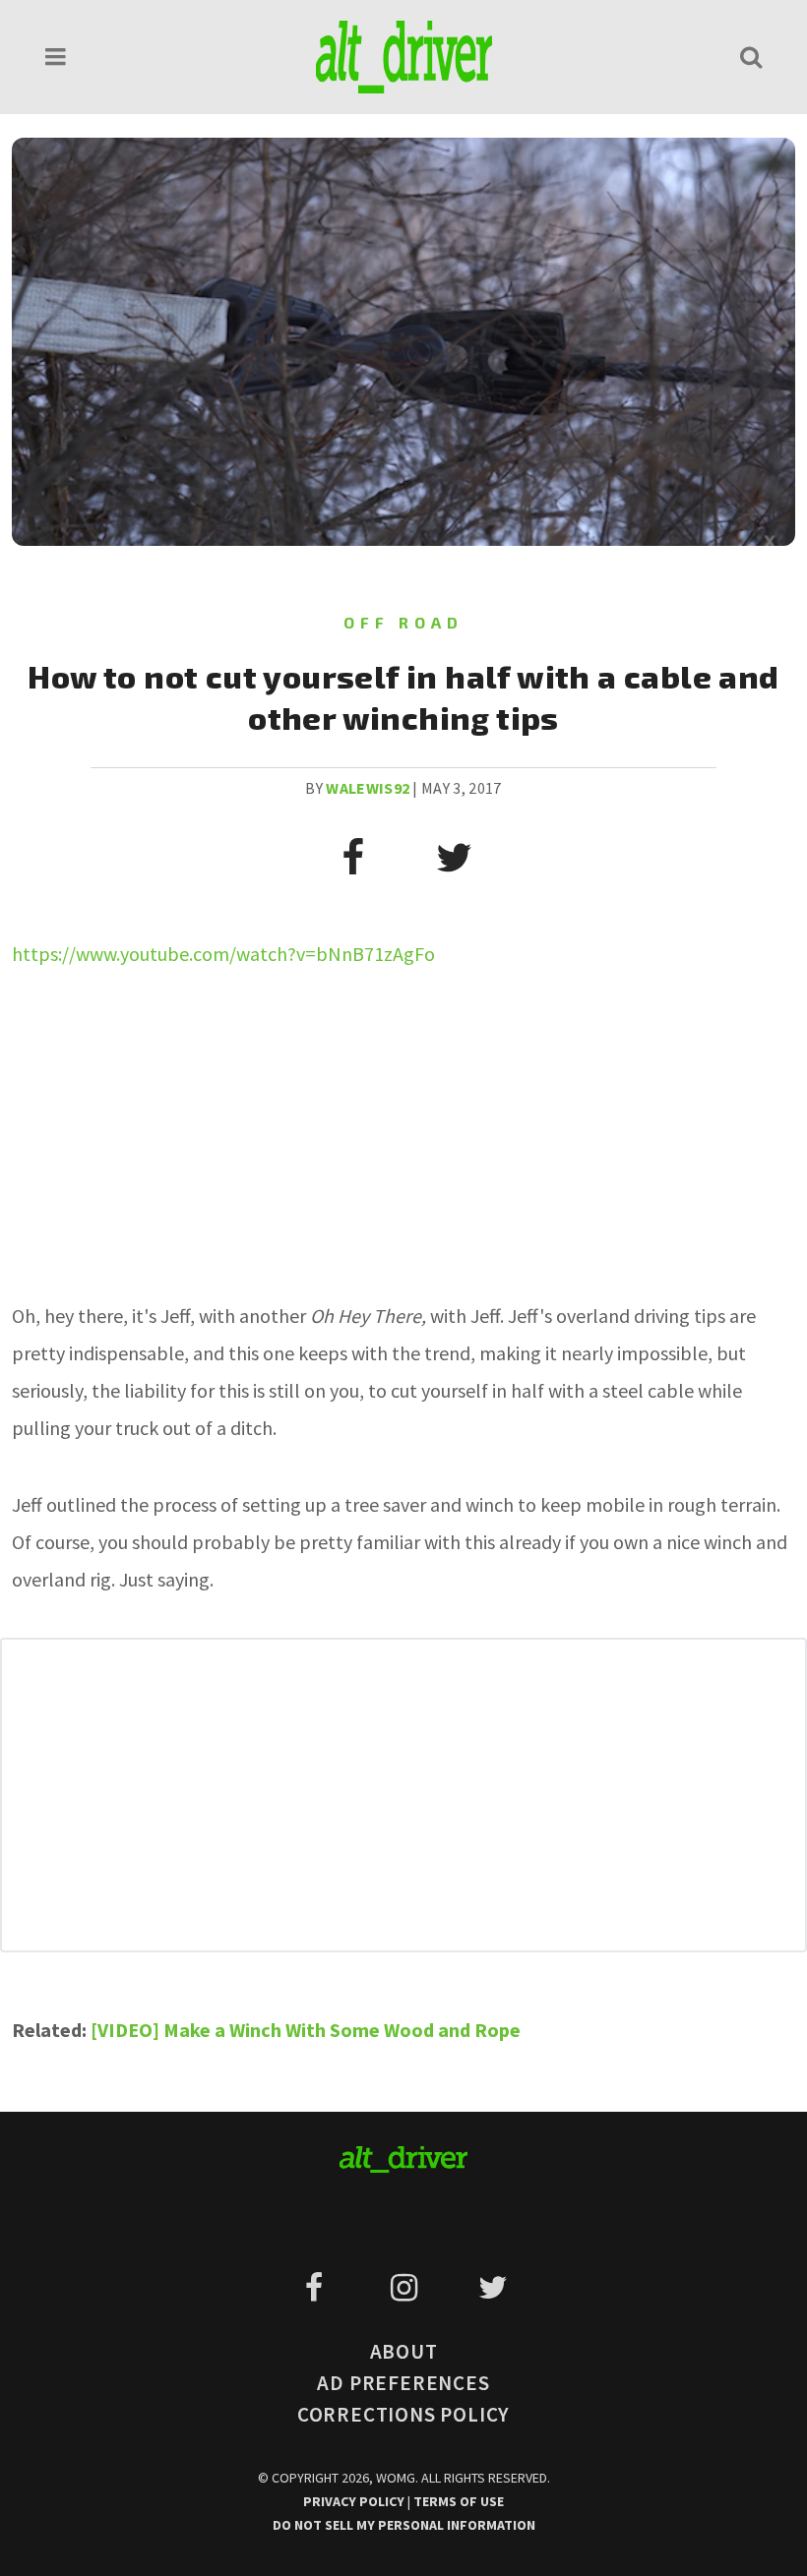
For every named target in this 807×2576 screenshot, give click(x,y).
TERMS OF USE (459, 2501)
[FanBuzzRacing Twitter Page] (493, 2288)
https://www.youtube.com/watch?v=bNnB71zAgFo (223, 954)
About (404, 2351)
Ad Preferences (403, 2383)
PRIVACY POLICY (355, 2501)
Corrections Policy (403, 2414)
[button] (56, 57)
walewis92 (368, 788)
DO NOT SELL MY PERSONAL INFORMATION (404, 2525)
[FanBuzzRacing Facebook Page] (317, 2288)
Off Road (403, 622)
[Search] (751, 57)
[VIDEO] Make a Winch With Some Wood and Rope (306, 2030)
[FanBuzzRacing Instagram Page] (407, 2288)
